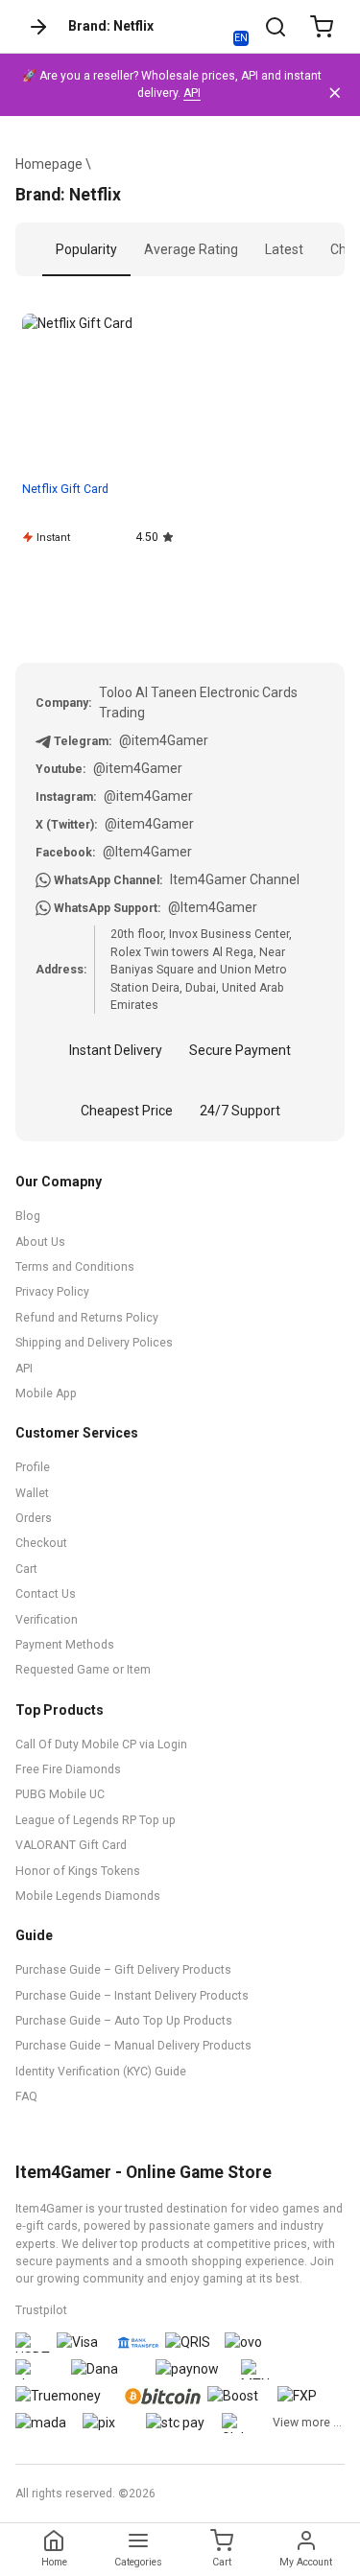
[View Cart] (322, 27)
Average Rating (191, 249)
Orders (34, 1518)
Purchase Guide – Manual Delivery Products (133, 2046)
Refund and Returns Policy (87, 1318)
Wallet (32, 1493)
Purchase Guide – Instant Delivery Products (132, 1996)
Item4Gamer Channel (235, 879)
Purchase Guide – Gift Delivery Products (123, 1970)
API (192, 93)
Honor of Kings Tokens (78, 1871)
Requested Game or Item (83, 1670)
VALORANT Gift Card (71, 1845)
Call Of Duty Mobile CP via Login (101, 1745)
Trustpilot (41, 2310)
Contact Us (46, 1594)
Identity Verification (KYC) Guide (101, 2072)
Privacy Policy (52, 1292)
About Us (40, 1242)
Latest (284, 249)
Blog (28, 1216)
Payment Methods (65, 1645)
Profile (33, 1467)
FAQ (26, 2096)
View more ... (307, 2423)
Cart (26, 1569)
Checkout (41, 1543)
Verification (47, 1620)
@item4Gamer (164, 740)
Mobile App (46, 1393)
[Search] (276, 27)
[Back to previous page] (38, 27)
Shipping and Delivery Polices (94, 1343)
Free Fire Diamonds (68, 1769)
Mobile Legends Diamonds (88, 1896)
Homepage (49, 164)
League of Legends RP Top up (96, 1820)
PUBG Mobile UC (60, 1794)
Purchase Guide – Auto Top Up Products (124, 2021)
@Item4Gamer (147, 852)
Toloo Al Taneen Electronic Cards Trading (198, 703)
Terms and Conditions (75, 1267)
